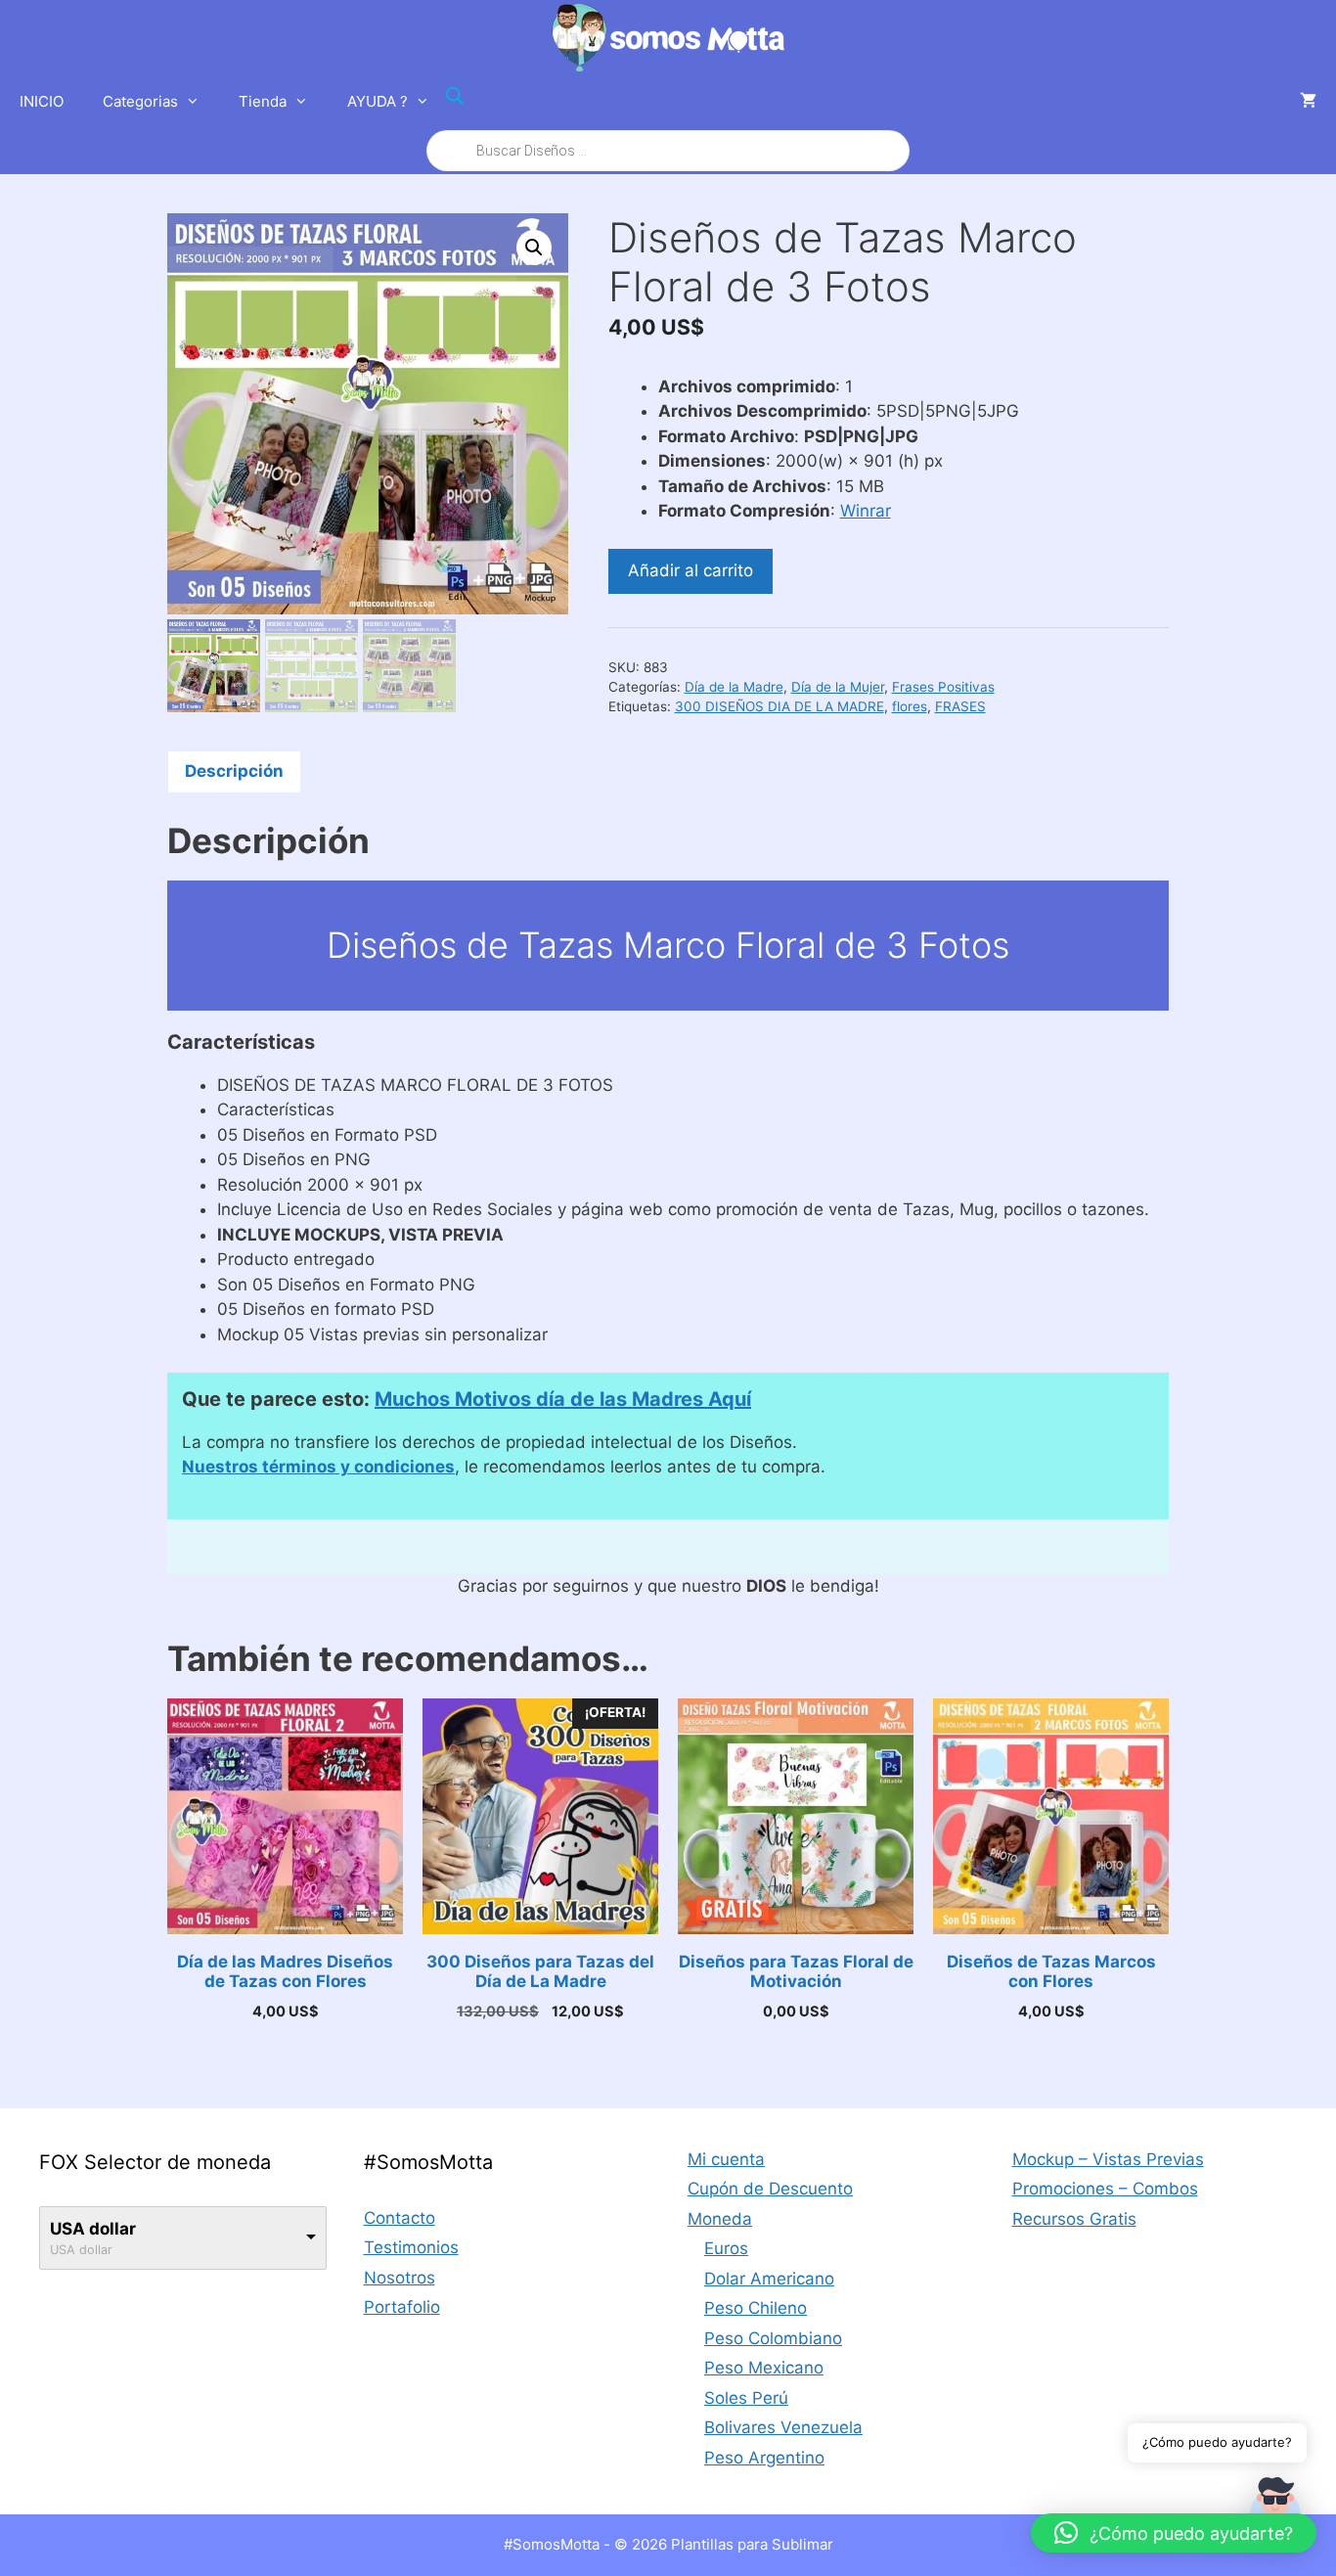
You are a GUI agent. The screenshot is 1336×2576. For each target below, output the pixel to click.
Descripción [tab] (234, 771)
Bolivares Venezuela (783, 2427)
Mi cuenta (726, 2159)
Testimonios (411, 2247)
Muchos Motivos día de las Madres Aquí (563, 1399)
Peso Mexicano (764, 2368)
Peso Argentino (764, 2458)
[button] (534, 248)
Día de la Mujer (838, 687)
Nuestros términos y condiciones (318, 1467)
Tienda (263, 101)
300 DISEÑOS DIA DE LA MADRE (779, 706)
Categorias (140, 101)
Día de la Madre (734, 687)
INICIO (42, 101)
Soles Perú (746, 2398)
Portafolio (402, 2307)
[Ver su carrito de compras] (1308, 102)
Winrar (866, 511)
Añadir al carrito (690, 570)
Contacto (400, 2218)
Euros (726, 2248)
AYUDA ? (378, 101)
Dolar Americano (769, 2279)
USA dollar (93, 2229)
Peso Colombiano (773, 2338)
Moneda (720, 2219)
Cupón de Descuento (770, 2189)
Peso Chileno (756, 2308)
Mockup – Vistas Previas (1108, 2159)
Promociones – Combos (1105, 2189)
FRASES (960, 706)
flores (910, 706)
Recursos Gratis (1074, 2219)
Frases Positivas (943, 687)
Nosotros (400, 2278)
